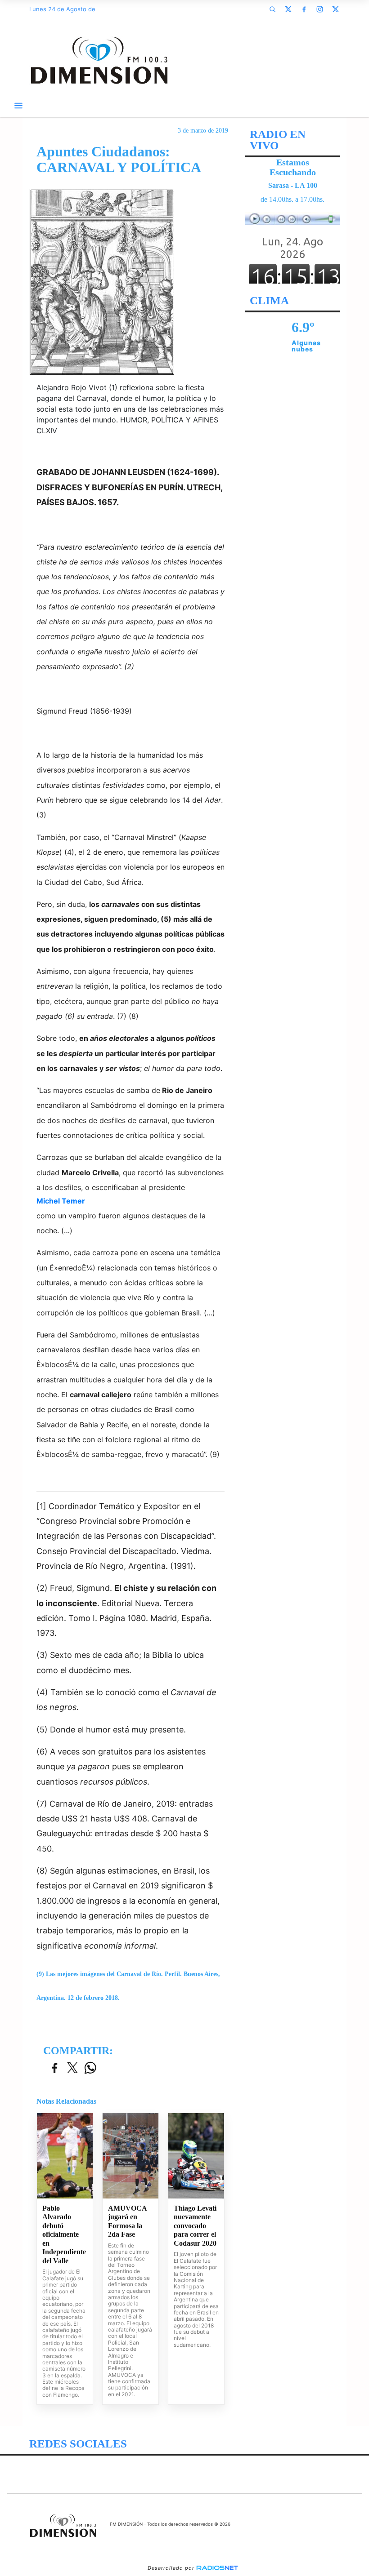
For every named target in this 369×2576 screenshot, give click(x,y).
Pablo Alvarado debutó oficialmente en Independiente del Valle (64, 2234)
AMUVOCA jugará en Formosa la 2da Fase (127, 2221)
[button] (272, 9)
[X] (288, 9)
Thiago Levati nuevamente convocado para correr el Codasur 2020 (195, 2226)
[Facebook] (304, 9)
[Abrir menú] (18, 106)
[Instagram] (319, 9)
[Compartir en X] (72, 2068)
